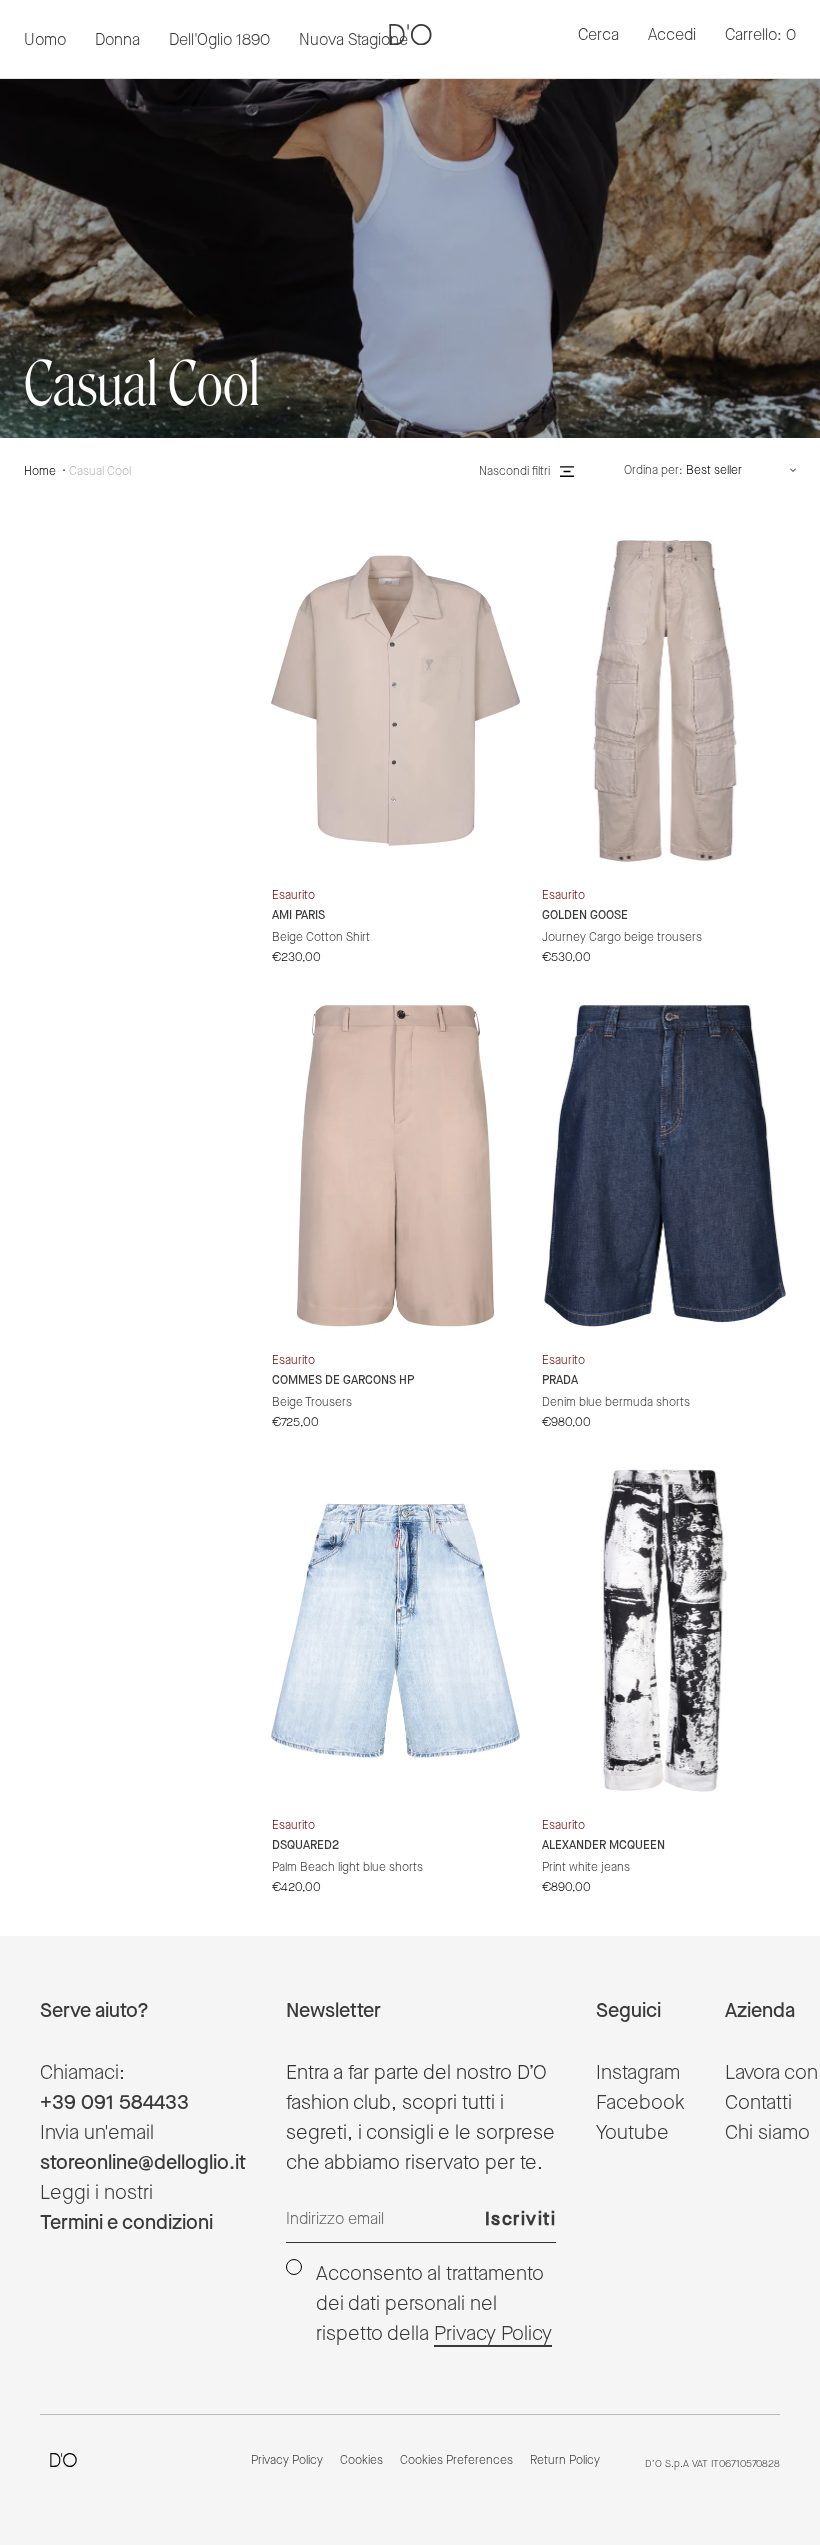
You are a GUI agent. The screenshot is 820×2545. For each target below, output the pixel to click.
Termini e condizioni (126, 2223)
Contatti (758, 2103)
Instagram (638, 2073)
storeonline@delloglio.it (143, 2163)
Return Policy (565, 2461)
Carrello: (760, 35)
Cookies (361, 2461)
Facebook (640, 2103)
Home (40, 471)
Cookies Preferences (456, 2461)
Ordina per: (653, 471)
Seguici (628, 2011)
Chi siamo (767, 2133)
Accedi (672, 35)
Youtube (632, 2133)
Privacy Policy (493, 2334)
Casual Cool (100, 471)
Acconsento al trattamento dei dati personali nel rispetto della (434, 2304)
